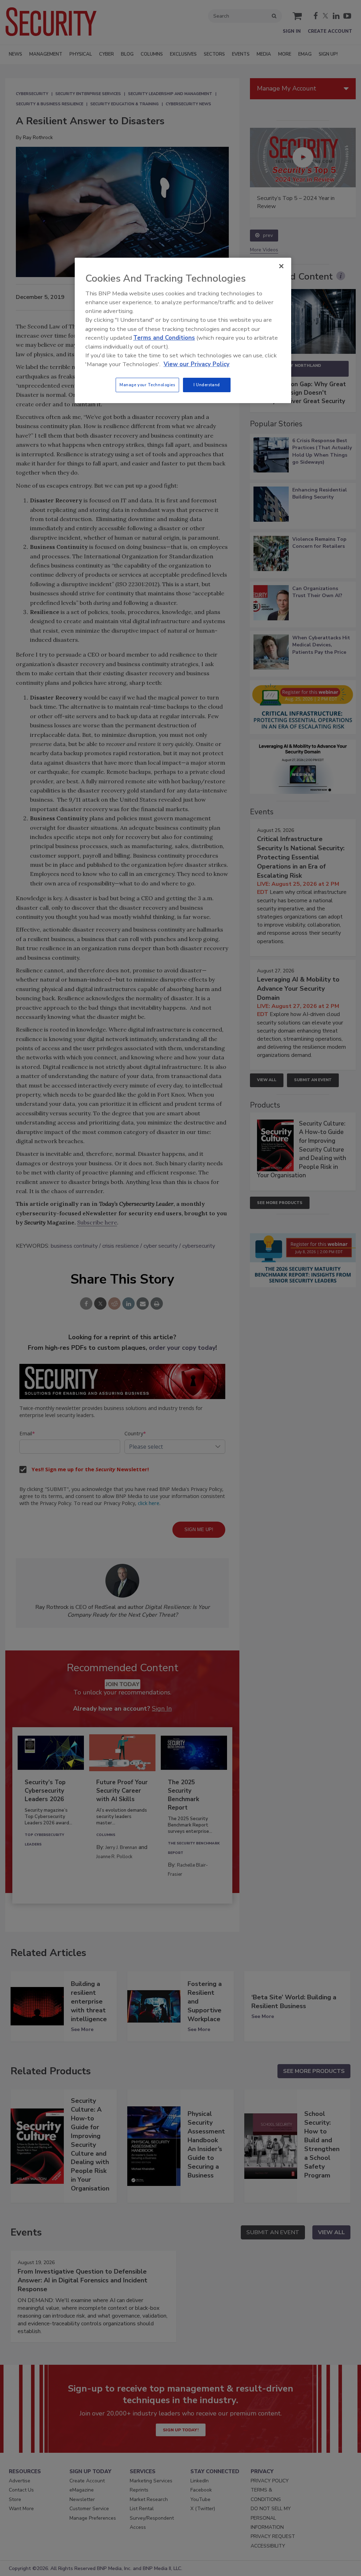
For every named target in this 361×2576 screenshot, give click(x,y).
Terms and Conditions (164, 338)
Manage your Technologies (147, 385)
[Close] (281, 266)
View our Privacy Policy (197, 364)
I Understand (207, 385)
